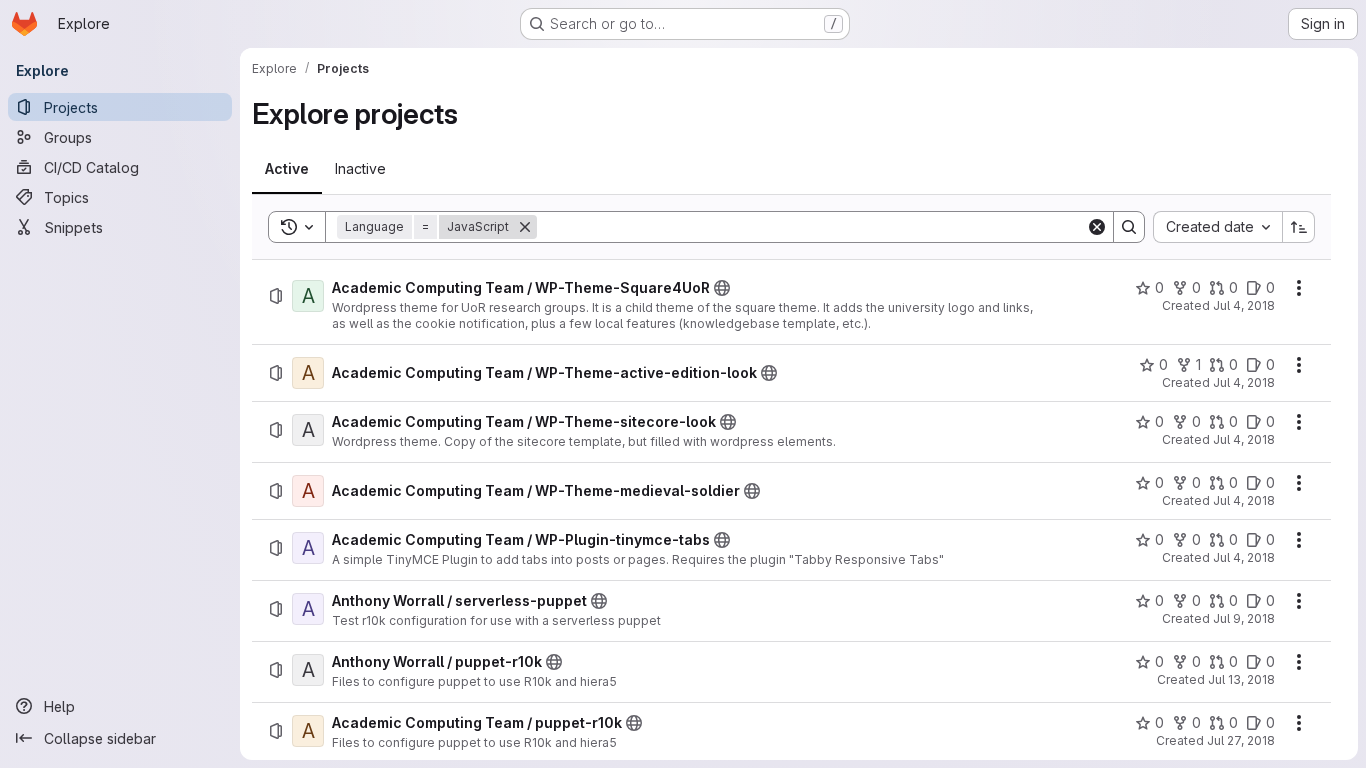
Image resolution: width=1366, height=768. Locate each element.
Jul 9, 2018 (1244, 618)
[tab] (287, 169)
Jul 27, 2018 (1241, 740)
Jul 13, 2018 (1241, 679)
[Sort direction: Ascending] (1299, 227)
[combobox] (1217, 227)
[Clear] (1097, 227)
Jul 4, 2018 (1244, 305)
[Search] (1129, 227)
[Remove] (525, 227)
